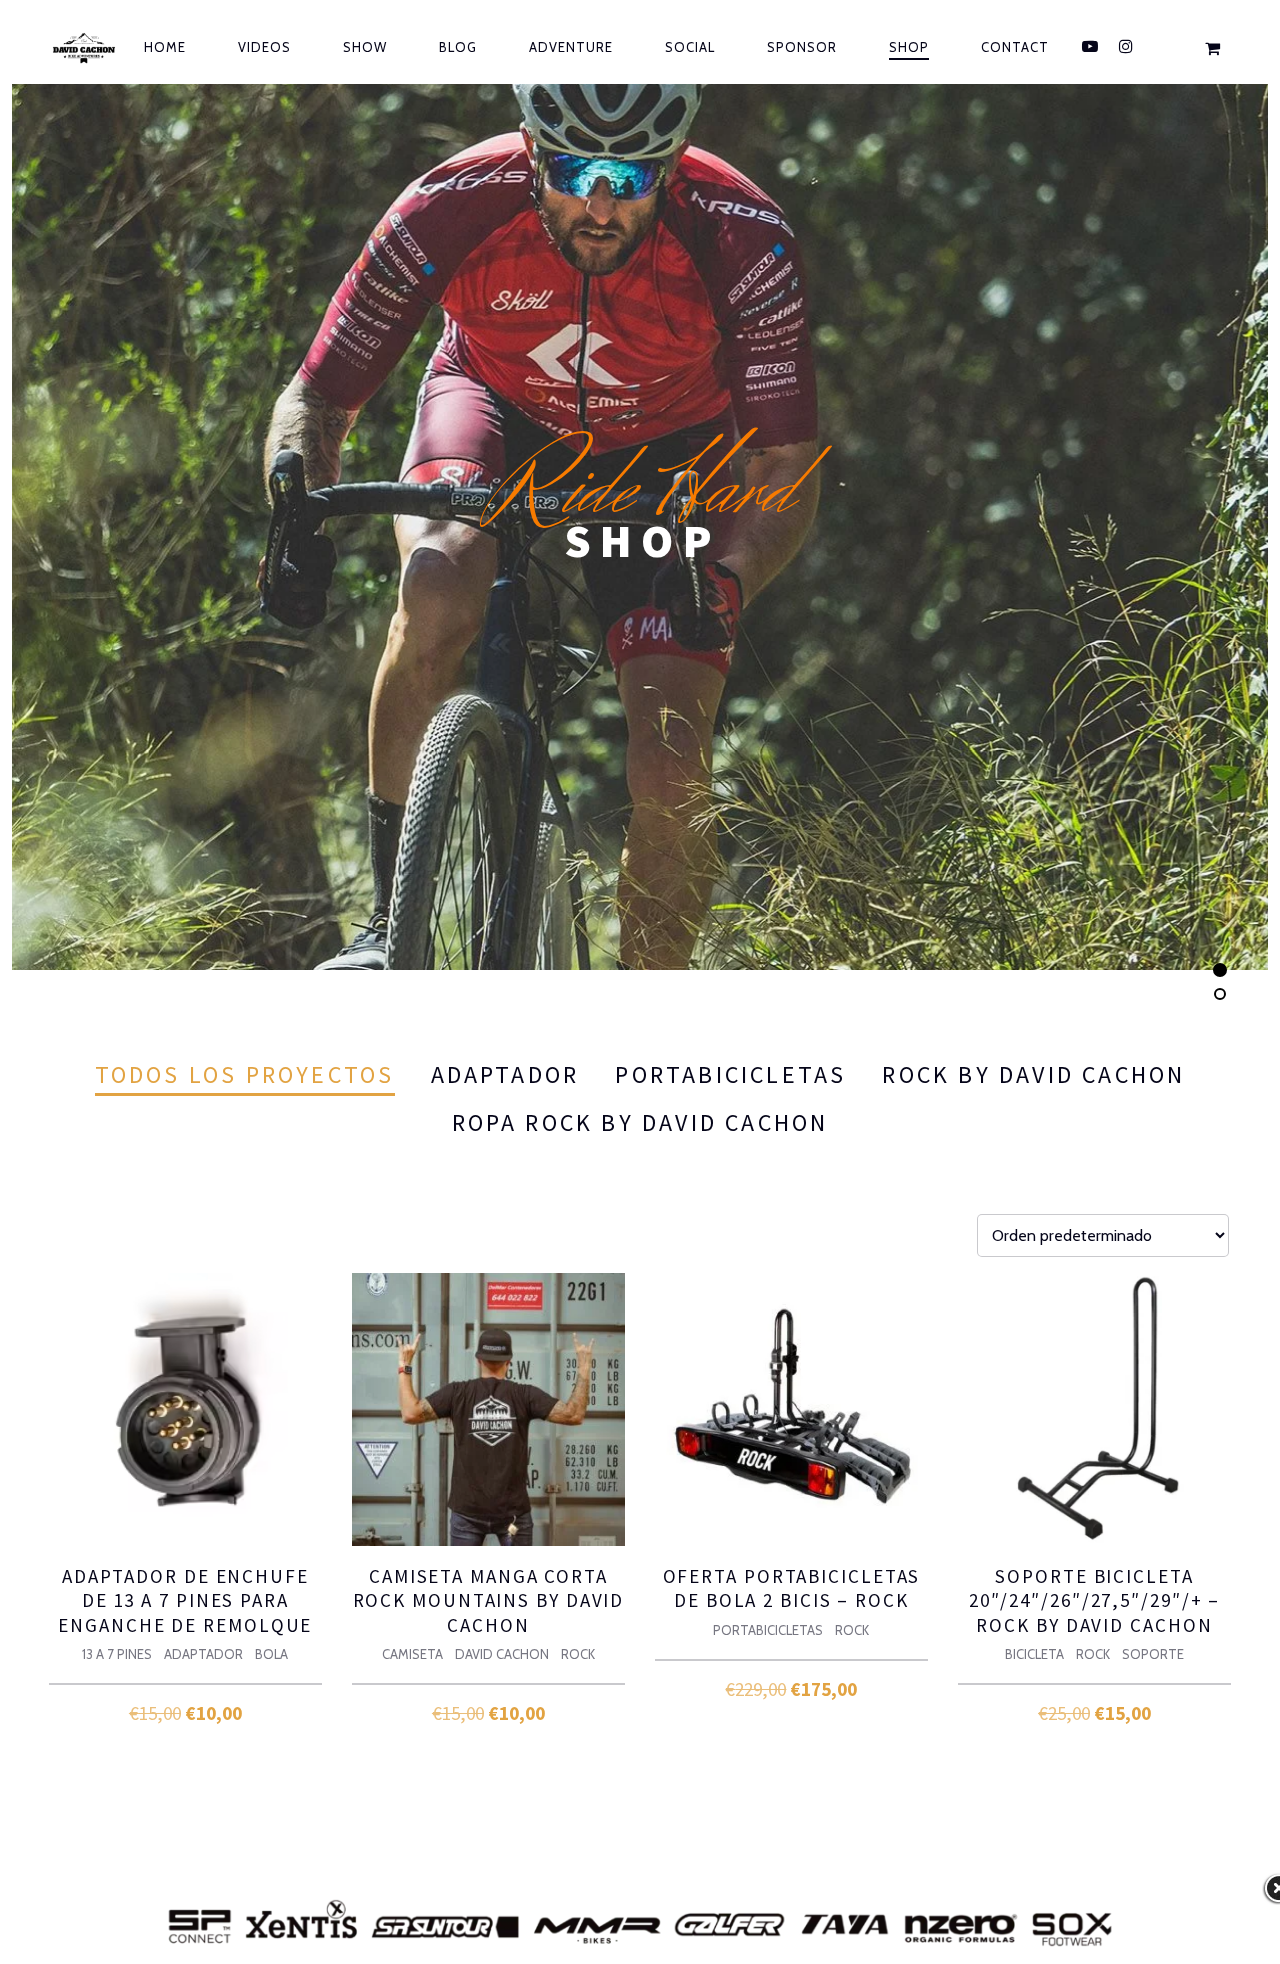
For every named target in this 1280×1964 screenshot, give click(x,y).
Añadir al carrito (186, 1708)
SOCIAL (690, 47)
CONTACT (1015, 47)
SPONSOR (802, 47)
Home (165, 47)
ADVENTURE (571, 47)
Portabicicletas (730, 1074)
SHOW (365, 47)
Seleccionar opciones (489, 1708)
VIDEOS (264, 47)
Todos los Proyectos (245, 1074)
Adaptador (505, 1074)
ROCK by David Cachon (1033, 1074)
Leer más (1094, 1716)
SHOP (909, 47)
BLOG (458, 47)
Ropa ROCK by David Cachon (640, 1122)
